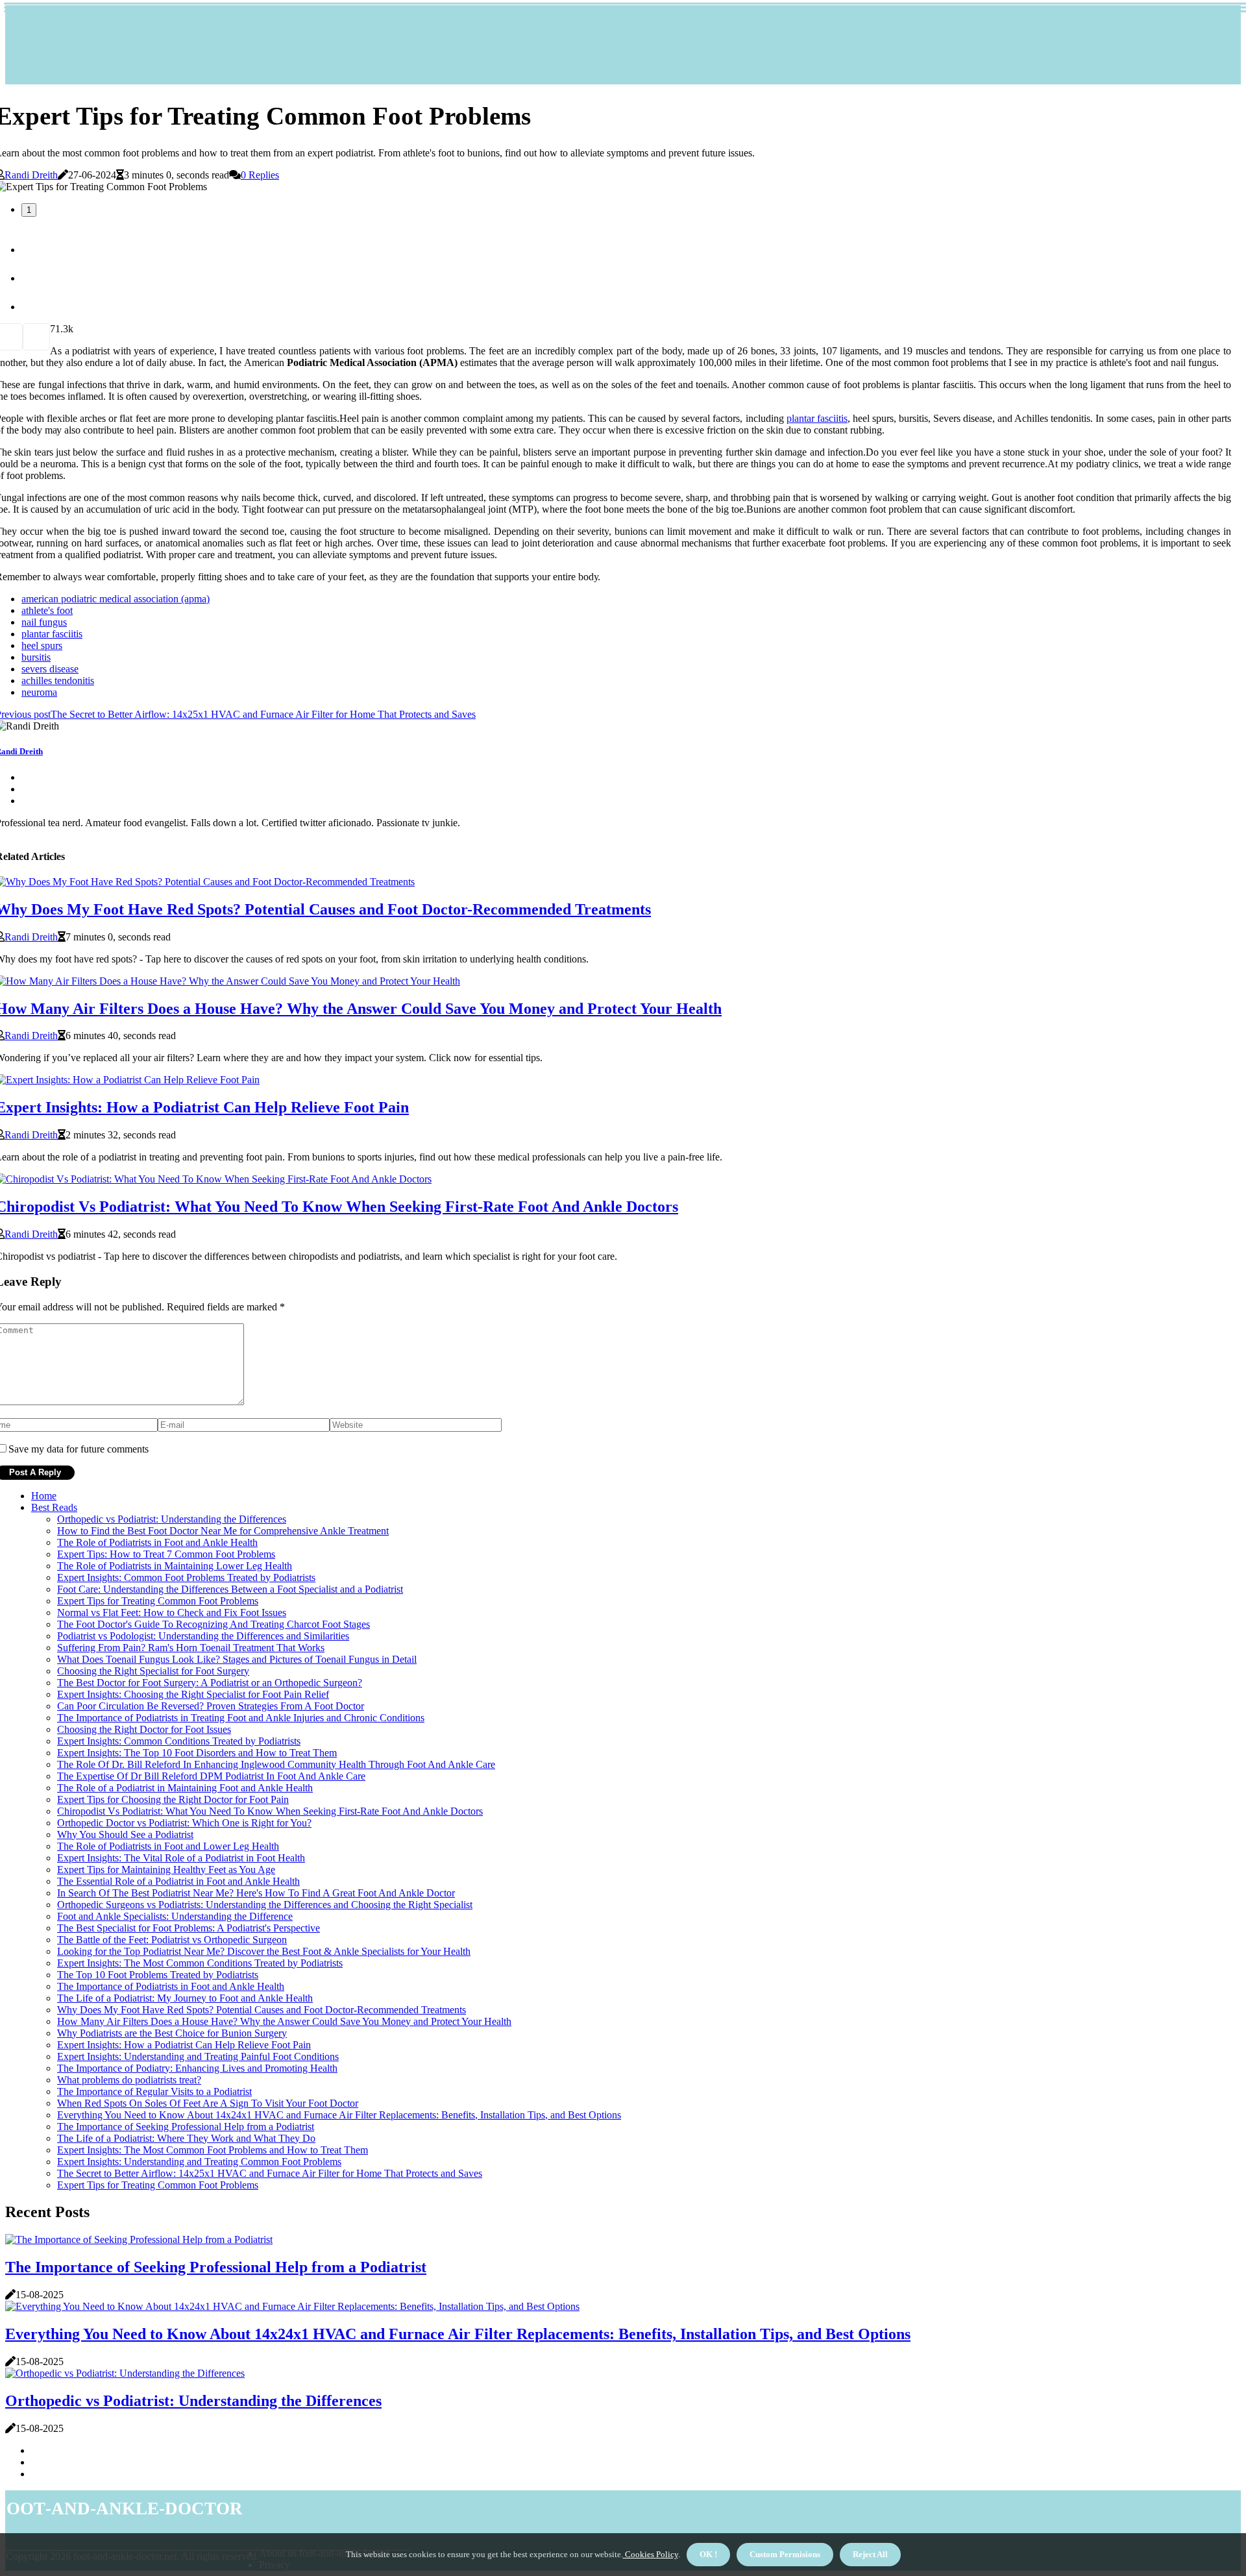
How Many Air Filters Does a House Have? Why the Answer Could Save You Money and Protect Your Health (284, 2021)
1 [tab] (29, 210)
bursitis (36, 657)
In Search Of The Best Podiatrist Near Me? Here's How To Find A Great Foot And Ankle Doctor (256, 1893)
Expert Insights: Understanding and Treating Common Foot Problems (199, 2162)
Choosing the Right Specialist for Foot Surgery (153, 1671)
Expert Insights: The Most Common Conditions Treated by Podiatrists (200, 1963)
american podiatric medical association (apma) (116, 599)
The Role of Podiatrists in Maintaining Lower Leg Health (175, 1566)
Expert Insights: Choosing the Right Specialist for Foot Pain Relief (193, 1694)
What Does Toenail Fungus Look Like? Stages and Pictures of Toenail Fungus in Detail (237, 1659)
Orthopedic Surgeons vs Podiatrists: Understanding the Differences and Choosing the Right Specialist (265, 1905)
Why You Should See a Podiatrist (125, 1834)
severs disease (50, 669)
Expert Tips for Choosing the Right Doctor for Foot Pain (173, 1799)
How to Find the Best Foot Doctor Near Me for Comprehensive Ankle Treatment (223, 1531)
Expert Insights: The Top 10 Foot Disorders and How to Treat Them (197, 1753)
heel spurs (42, 645)
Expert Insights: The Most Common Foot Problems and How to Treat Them (213, 2150)
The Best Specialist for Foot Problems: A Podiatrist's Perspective (189, 1928)
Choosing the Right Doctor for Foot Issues (144, 1729)
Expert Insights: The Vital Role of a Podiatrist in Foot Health (181, 1858)
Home (44, 1496)
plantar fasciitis (817, 418)
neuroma (39, 692)
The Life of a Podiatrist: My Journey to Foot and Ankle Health (185, 1998)
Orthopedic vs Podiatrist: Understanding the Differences (172, 1519)
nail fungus (44, 622)
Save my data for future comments (79, 1449)
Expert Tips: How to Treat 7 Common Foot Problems (166, 1554)
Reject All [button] (870, 2554)
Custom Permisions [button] (785, 2554)
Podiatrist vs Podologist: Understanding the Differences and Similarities (203, 1636)
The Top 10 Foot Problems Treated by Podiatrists (158, 1975)
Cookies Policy (651, 2554)
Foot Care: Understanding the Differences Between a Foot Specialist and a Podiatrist (230, 1589)
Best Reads (54, 1507)
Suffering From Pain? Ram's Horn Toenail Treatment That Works (191, 1648)
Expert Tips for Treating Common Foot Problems (158, 1601)
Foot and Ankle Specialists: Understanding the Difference (175, 1916)
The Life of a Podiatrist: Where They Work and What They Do (186, 2138)
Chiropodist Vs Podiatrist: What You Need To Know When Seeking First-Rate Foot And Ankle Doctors (270, 1811)
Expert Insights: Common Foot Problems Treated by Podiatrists (186, 1577)
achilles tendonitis (58, 681)
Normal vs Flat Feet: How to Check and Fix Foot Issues (172, 1613)
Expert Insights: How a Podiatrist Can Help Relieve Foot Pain (184, 2045)
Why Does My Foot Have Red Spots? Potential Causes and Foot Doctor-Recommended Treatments (262, 2010)
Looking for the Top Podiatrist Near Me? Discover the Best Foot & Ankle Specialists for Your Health (264, 1951)
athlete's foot (47, 610)
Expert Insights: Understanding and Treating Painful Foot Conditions (198, 2056)
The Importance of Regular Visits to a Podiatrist (154, 2091)
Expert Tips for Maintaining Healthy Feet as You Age (166, 1870)
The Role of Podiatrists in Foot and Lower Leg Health (168, 1846)
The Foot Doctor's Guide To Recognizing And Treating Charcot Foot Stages (214, 1624)
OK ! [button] (708, 2554)
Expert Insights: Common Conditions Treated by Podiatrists (179, 1741)
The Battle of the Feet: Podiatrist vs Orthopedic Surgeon (172, 1940)
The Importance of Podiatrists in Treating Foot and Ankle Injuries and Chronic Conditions (241, 1718)
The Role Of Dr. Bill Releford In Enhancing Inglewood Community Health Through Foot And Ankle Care (276, 1764)
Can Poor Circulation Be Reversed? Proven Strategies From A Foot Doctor (211, 1706)
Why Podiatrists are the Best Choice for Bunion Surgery (172, 2033)
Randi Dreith (31, 175)
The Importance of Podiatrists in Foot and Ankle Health (171, 1986)
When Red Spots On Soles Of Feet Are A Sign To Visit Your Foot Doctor (208, 2103)
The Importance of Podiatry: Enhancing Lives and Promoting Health (197, 2068)
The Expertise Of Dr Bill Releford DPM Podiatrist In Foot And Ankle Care (211, 1776)
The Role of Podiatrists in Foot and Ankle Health (157, 1542)
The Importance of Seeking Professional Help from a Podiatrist (186, 2127)
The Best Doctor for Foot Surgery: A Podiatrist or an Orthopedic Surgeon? (210, 1683)
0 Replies (260, 175)
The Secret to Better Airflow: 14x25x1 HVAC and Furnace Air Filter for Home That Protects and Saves (270, 2173)
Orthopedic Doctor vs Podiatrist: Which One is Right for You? (184, 1823)
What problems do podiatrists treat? (129, 2080)
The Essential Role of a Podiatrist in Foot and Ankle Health (178, 1881)
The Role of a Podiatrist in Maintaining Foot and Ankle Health (185, 1788)
